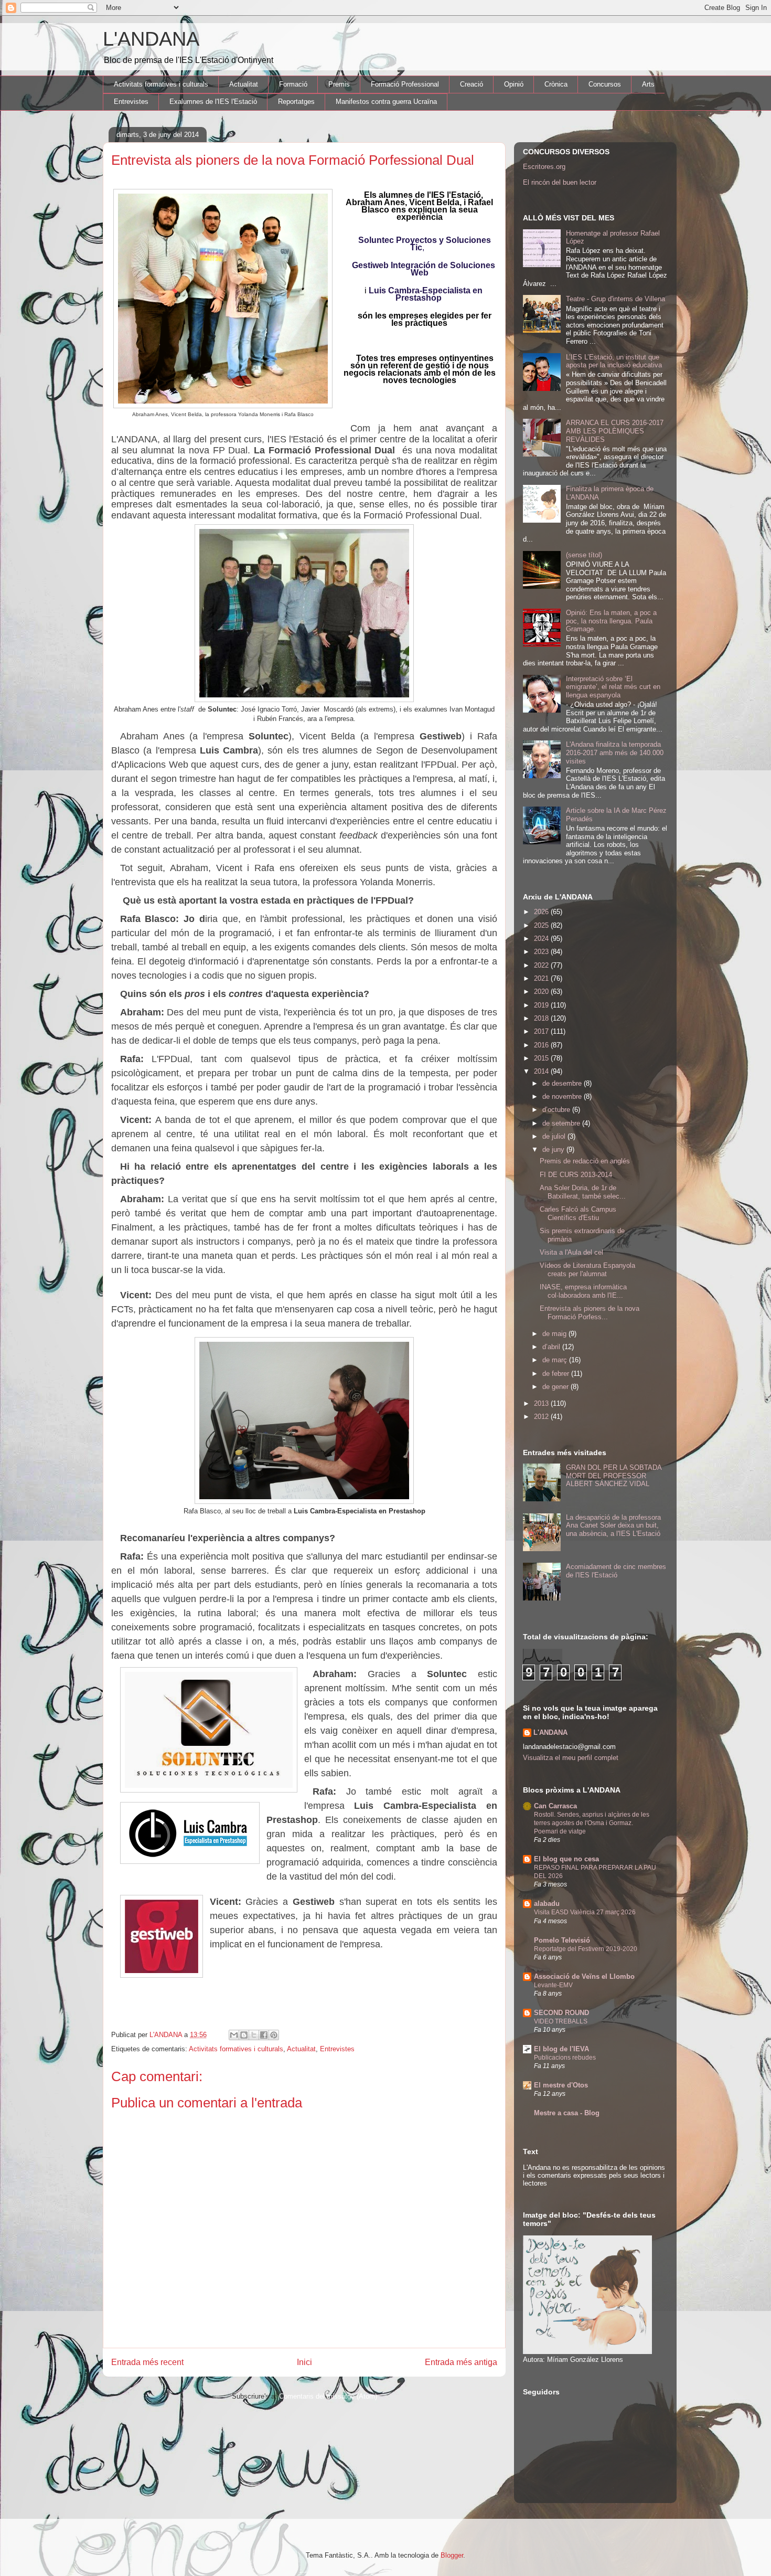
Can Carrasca (555, 1806)
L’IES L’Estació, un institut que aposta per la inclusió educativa (614, 361)
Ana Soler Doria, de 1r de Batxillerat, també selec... (583, 1192)
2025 (542, 925)
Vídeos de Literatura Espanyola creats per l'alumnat (587, 1270)
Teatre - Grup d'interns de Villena (615, 299)
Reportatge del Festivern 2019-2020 (586, 1949)
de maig (555, 1334)
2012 (542, 1417)
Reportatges (296, 102)
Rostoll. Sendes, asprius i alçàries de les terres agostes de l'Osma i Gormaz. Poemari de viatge (592, 1823)
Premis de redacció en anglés (585, 1161)
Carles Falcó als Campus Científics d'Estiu (578, 1213)
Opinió (514, 84)
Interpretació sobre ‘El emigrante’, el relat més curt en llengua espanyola (613, 687)
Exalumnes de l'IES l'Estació (213, 102)
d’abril (552, 1347)
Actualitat (244, 84)
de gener (556, 1387)
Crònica (556, 84)
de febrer (557, 1374)
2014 (542, 1071)
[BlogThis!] (244, 2035)
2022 (542, 965)
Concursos (605, 84)
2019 (542, 1005)
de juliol (555, 1136)
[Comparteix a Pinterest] (274, 2035)
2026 (542, 912)
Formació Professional (405, 84)
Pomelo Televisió (562, 1940)
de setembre (562, 1123)
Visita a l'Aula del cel (571, 1252)
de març (556, 1360)
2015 (542, 1058)
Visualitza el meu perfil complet (571, 1758)
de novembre (563, 1096)
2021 (542, 978)
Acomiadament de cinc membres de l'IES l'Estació (616, 1571)
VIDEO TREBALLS (561, 2021)
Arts (648, 84)
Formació (293, 84)
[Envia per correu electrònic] (234, 2035)
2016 (542, 1045)
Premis (339, 84)
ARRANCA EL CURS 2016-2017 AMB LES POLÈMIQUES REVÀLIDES (615, 431)
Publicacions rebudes (565, 2058)
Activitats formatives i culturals (161, 84)
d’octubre (557, 1110)
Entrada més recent (147, 2362)
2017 (542, 1031)
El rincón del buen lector (560, 182)
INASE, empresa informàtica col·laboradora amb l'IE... (583, 1291)
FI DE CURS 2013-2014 (576, 1175)
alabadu (547, 1904)
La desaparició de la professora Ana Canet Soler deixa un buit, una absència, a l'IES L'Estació (613, 1525)
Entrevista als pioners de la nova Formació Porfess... (590, 1313)
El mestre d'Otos (561, 2085)
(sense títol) (584, 555)
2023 (542, 952)
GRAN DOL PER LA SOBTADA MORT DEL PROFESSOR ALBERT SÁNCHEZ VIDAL (614, 1476)
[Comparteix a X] (254, 2035)
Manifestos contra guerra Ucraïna (386, 102)
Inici (304, 2362)
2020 (542, 992)
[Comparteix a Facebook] (264, 2035)
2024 (542, 939)
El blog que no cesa (566, 1859)
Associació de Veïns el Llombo (584, 1976)
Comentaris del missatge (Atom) (328, 2396)
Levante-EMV (553, 1985)
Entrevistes (131, 102)
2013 (542, 1403)
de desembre (563, 1083)
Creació (472, 84)
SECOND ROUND (561, 2013)
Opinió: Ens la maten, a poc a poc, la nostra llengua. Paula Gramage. (611, 621)
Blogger (452, 2555)
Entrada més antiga (461, 2362)
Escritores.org (544, 167)
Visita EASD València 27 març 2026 (585, 1912)
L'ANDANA (151, 39)
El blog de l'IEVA (561, 2049)
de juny (554, 1149)
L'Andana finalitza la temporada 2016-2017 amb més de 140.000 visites (615, 752)
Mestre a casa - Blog (567, 2113)
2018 (542, 1018)
